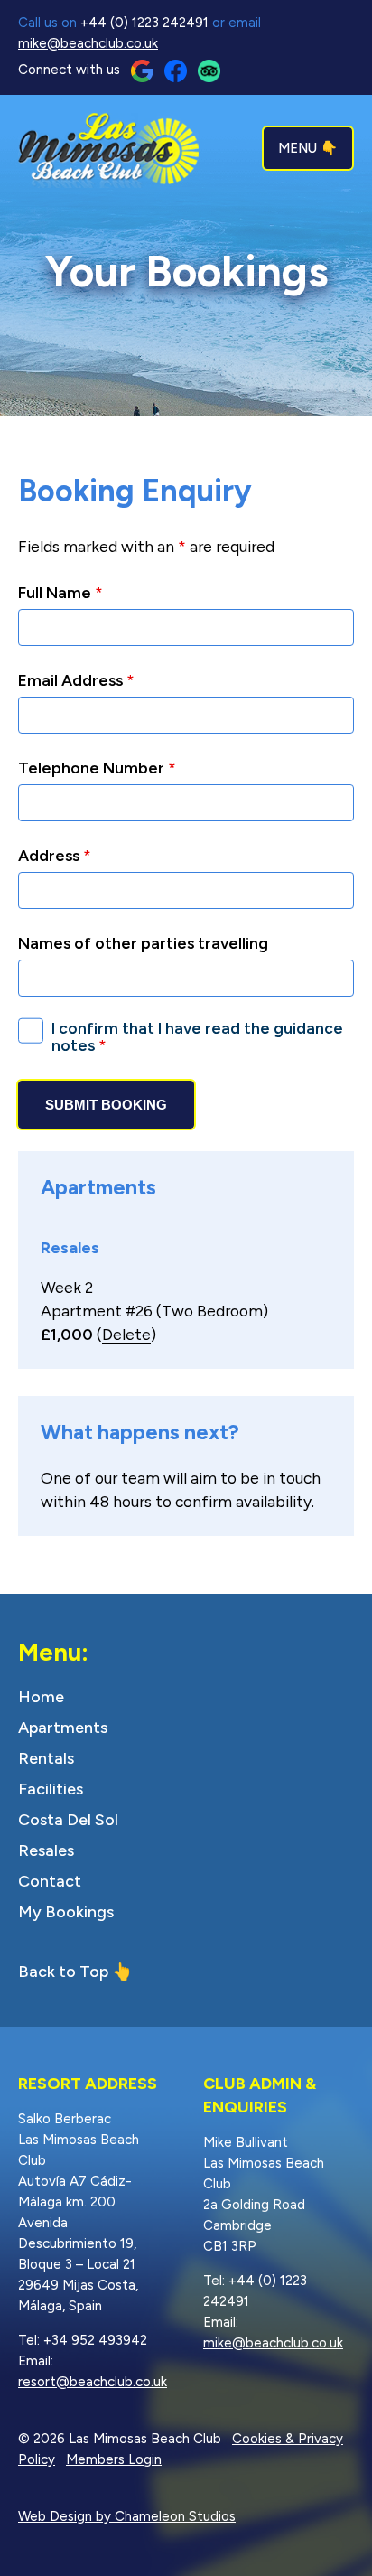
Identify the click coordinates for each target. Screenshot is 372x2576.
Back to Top (63, 1972)
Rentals (46, 1758)
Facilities (51, 1789)
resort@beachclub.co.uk (93, 2382)
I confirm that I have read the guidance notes (197, 1037)
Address (55, 855)
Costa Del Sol (68, 1820)
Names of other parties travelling (143, 943)
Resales (46, 1850)
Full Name (60, 592)
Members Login (114, 2459)
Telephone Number (97, 768)
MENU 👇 (308, 148)
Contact (50, 1881)
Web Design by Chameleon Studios (127, 2516)
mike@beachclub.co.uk (88, 43)
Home (41, 1697)
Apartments (63, 1728)
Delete (126, 1334)
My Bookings (66, 1912)
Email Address (76, 680)
